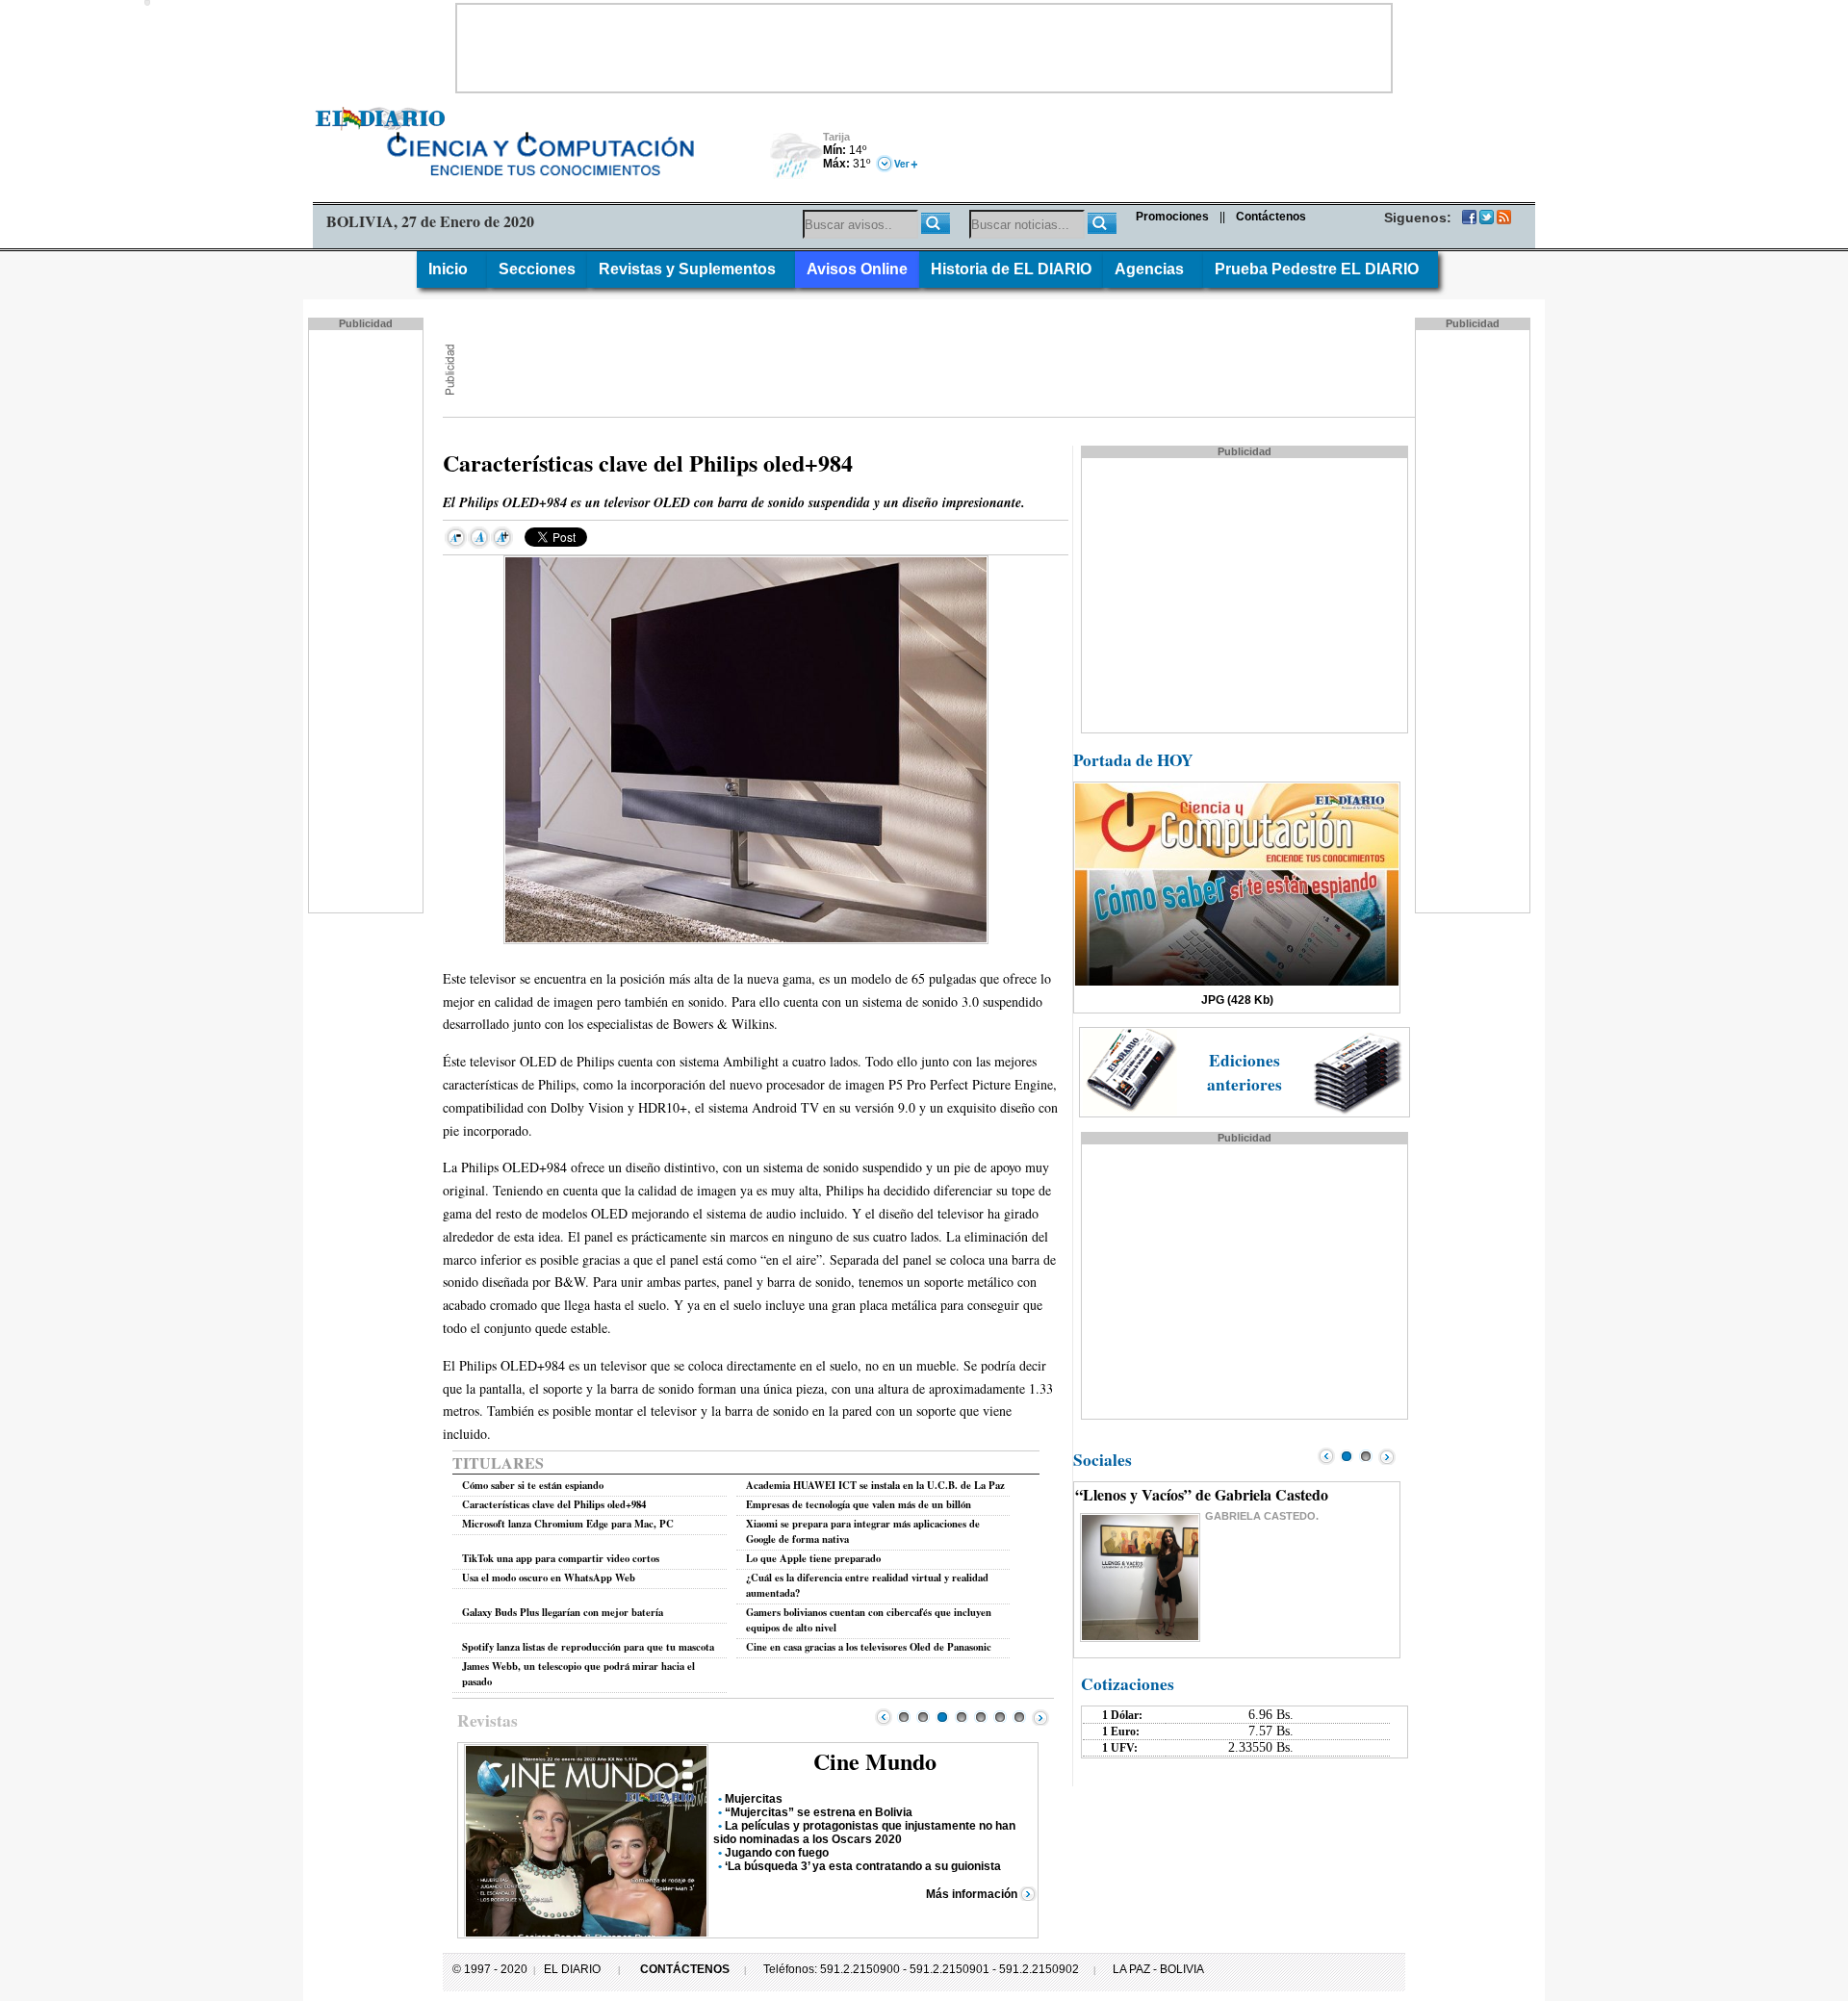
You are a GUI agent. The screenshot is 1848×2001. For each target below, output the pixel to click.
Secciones (537, 269)
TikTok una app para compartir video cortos (561, 1558)
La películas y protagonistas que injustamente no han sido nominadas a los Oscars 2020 (864, 1833)
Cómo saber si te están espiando (533, 1485)
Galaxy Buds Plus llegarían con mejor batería (563, 1612)
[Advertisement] (924, 48)
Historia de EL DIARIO (1011, 269)
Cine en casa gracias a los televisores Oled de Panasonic (869, 1647)
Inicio (452, 269)
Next (1040, 1717)
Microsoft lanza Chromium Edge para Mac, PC (568, 1524)
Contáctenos (1271, 217)
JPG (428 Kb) (1237, 1000)
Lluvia (796, 156)
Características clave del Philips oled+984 (554, 1504)
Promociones (1172, 217)
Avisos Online (857, 269)
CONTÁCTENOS (685, 1969)
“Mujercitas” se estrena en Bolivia (819, 1812)
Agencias (1153, 269)
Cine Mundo (875, 1761)
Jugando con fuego (777, 1853)
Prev (884, 1717)
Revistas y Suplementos (691, 269)
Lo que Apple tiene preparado (813, 1558)
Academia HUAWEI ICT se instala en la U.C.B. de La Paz (875, 1485)
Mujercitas (754, 1799)
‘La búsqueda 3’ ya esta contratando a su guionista (863, 1866)
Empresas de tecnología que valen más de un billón (859, 1504)
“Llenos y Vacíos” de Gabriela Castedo (1202, 1494)
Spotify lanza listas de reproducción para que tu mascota (588, 1647)
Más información (972, 1894)
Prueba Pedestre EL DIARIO (1321, 269)
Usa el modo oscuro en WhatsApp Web (549, 1578)
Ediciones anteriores (1245, 1072)
